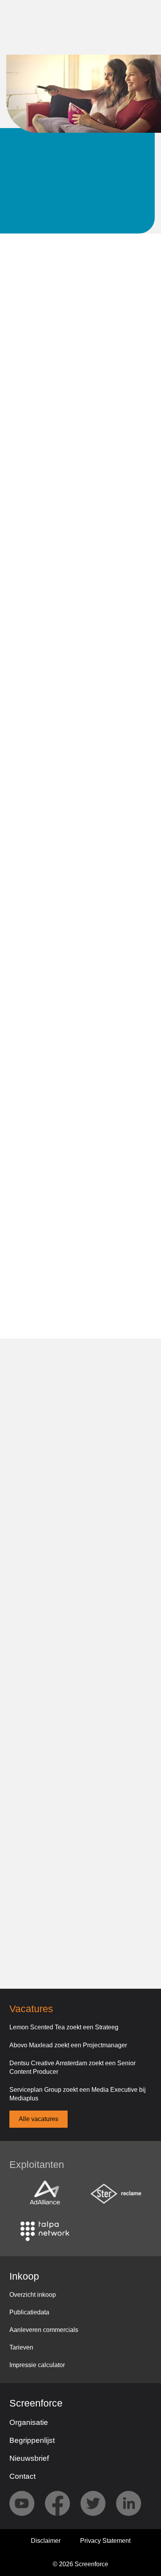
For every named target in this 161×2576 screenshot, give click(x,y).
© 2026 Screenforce (80, 2564)
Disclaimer (46, 2541)
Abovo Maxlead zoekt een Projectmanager (68, 2045)
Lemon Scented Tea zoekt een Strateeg (64, 2027)
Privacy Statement (105, 2541)
